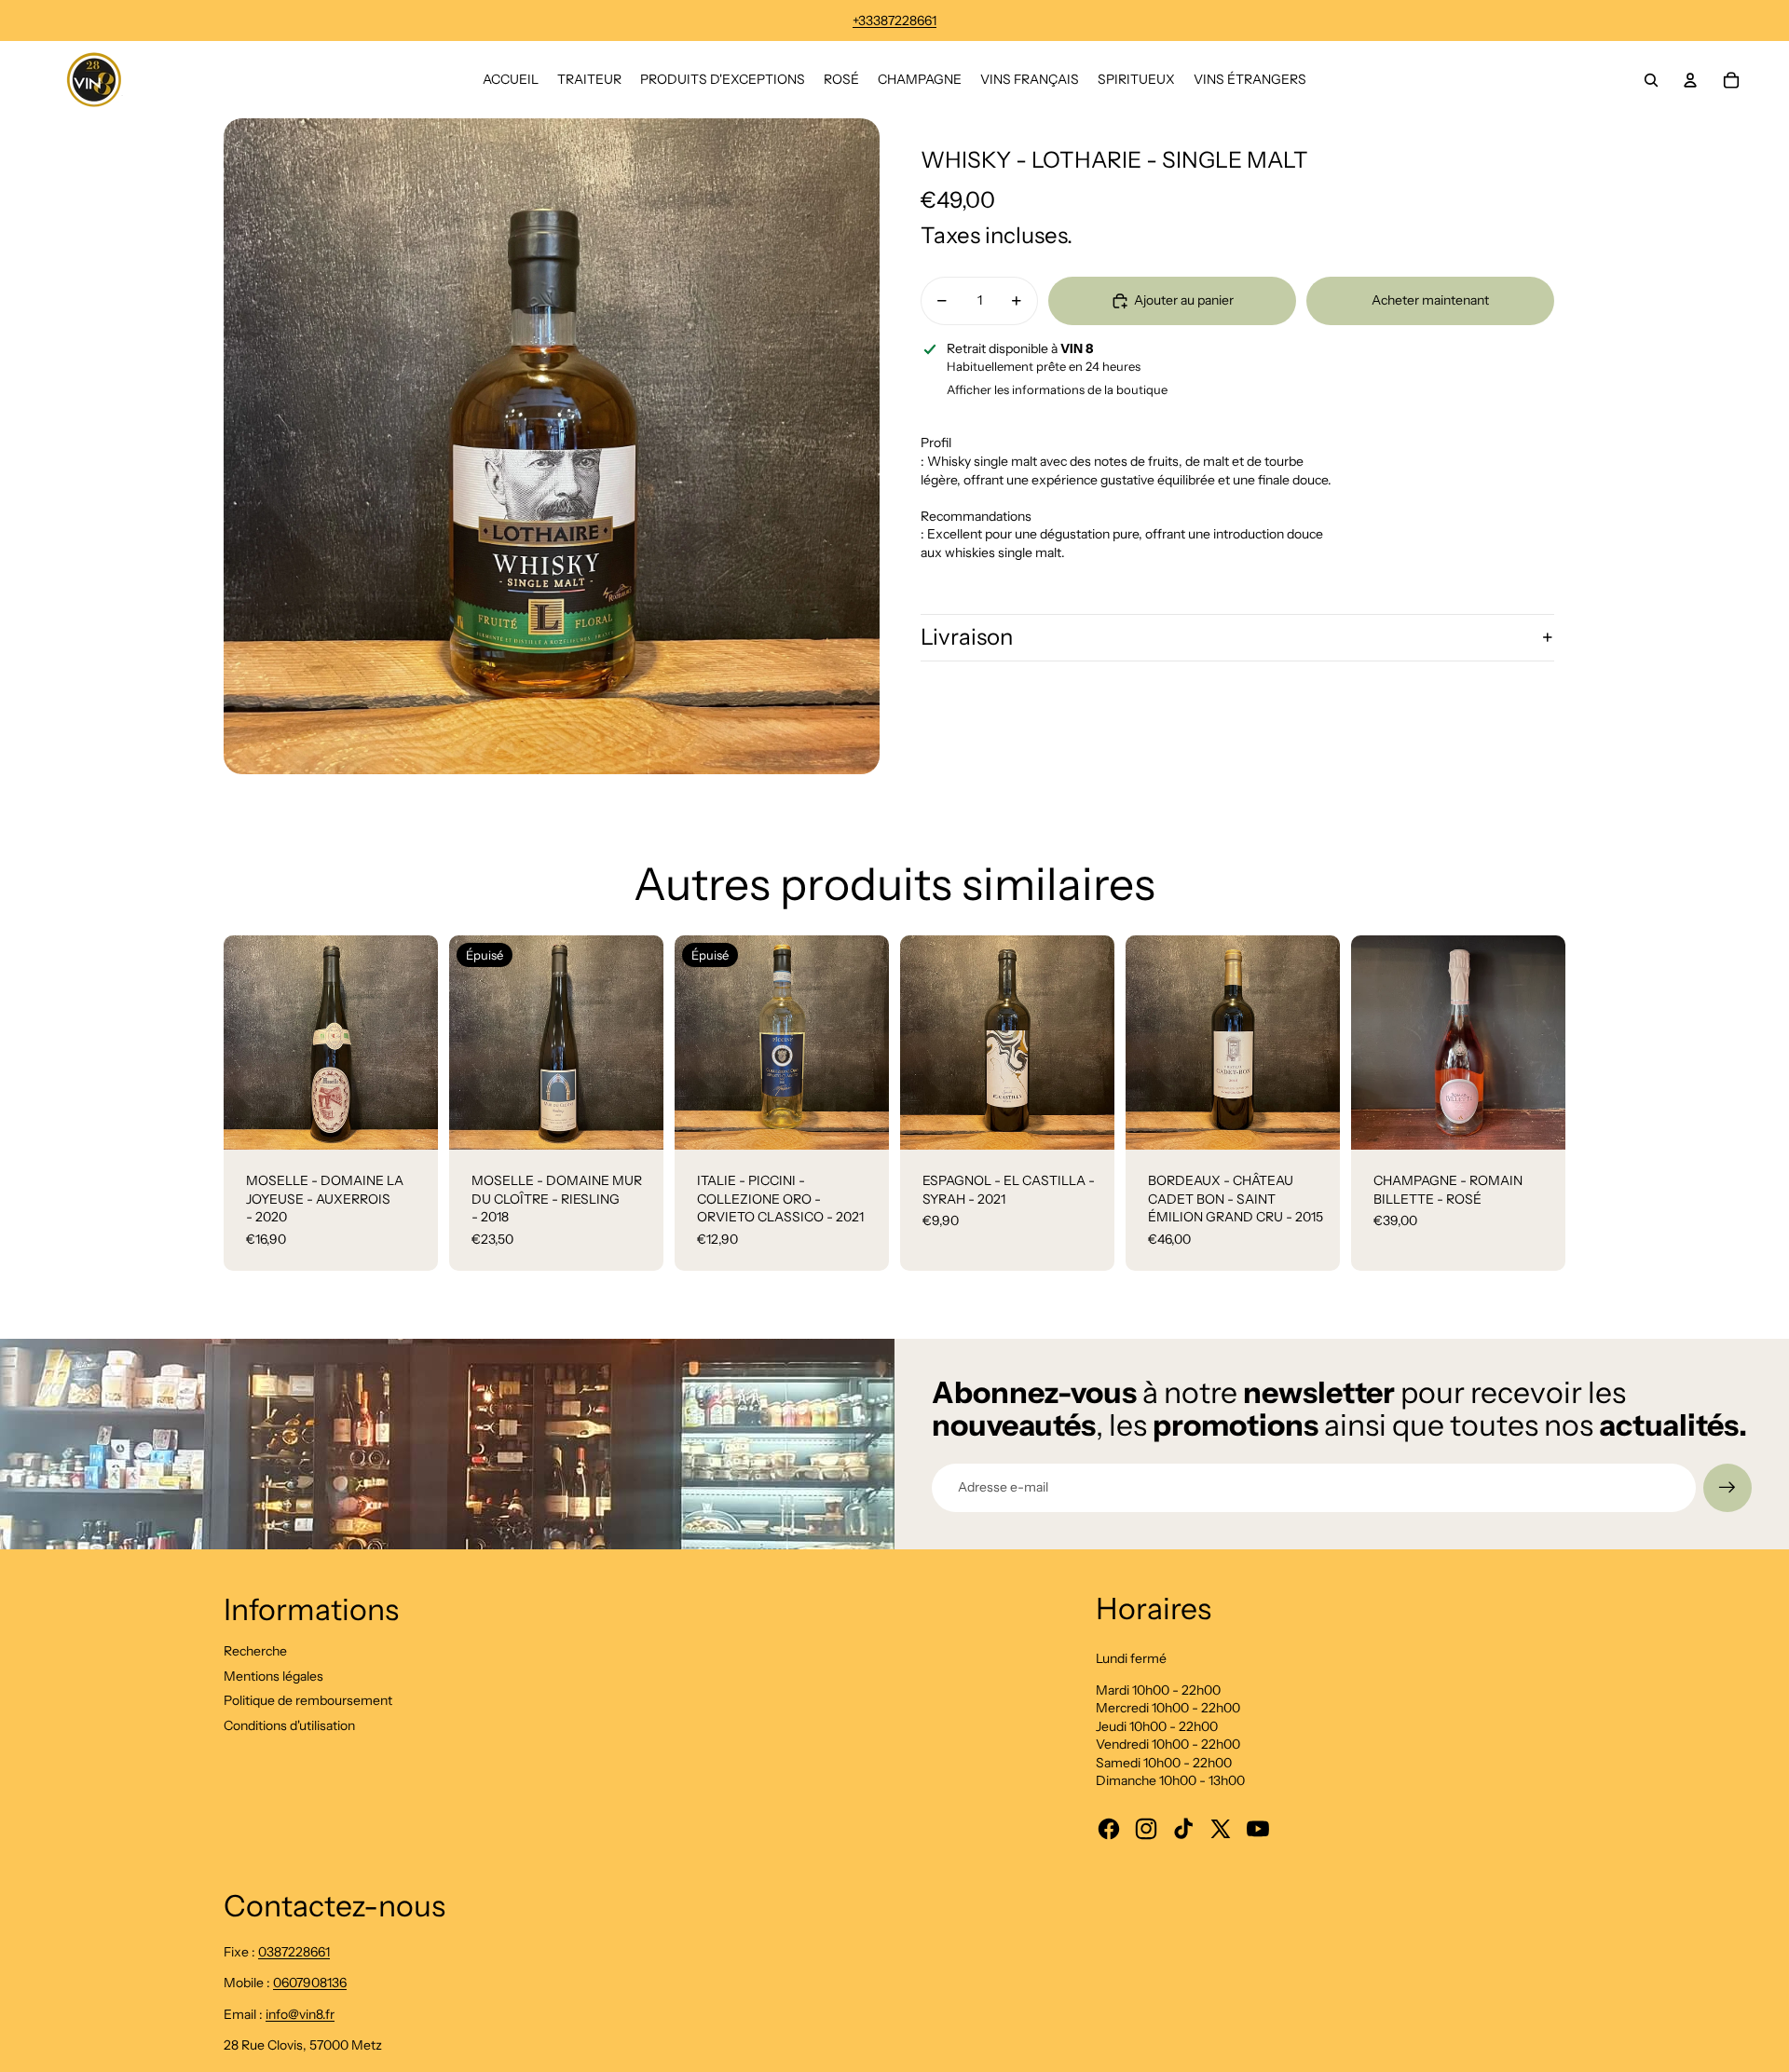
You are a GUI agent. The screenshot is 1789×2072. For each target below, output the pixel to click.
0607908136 (310, 1983)
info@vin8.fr (300, 2014)
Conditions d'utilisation (289, 1725)
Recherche (255, 1651)
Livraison (967, 637)
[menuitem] (511, 80)
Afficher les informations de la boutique (1057, 389)
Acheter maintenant (1430, 300)
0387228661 (294, 1952)
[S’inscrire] (1728, 1488)
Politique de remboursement (308, 1700)
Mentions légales (273, 1676)
